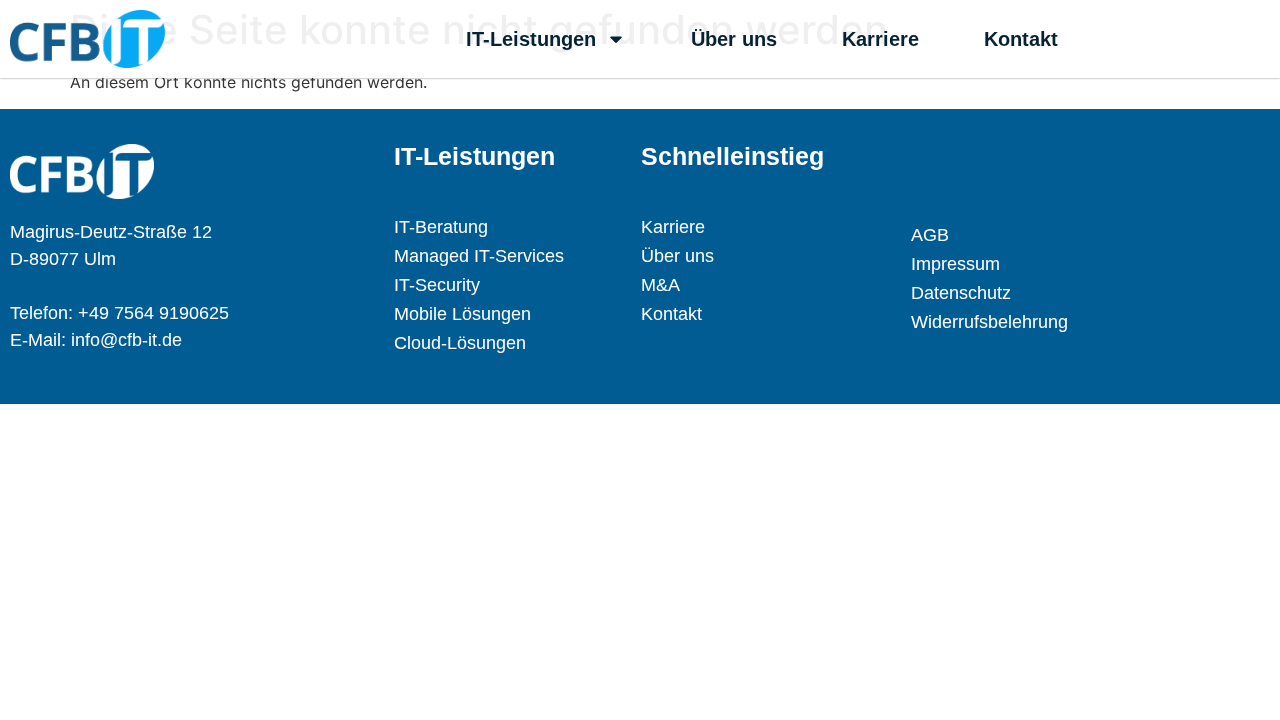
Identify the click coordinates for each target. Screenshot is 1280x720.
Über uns (734, 39)
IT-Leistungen (531, 39)
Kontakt (1021, 39)
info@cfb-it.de (126, 340)
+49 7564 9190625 (153, 313)
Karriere (880, 39)
